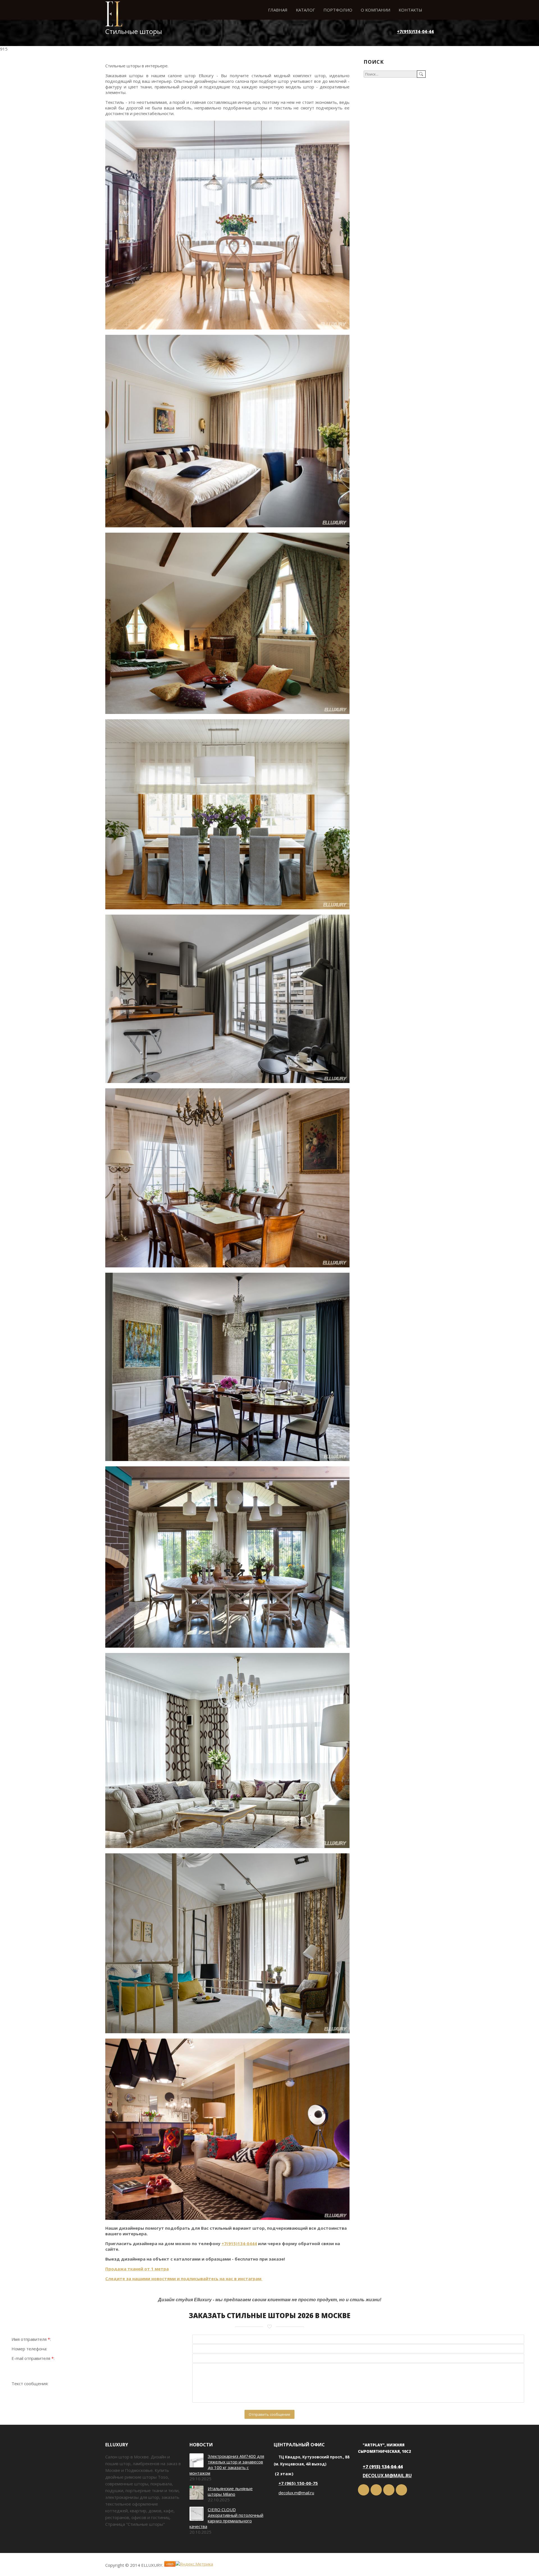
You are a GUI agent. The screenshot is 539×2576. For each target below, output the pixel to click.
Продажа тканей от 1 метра (137, 2269)
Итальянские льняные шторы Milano (230, 2491)
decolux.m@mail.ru (296, 2493)
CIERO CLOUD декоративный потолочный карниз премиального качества (226, 2518)
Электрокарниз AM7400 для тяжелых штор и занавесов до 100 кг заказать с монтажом (227, 2465)
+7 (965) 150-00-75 (298, 2483)
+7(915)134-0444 (239, 2243)
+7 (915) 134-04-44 (383, 2467)
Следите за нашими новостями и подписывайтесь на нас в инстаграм (184, 2279)
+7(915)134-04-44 (415, 31)
